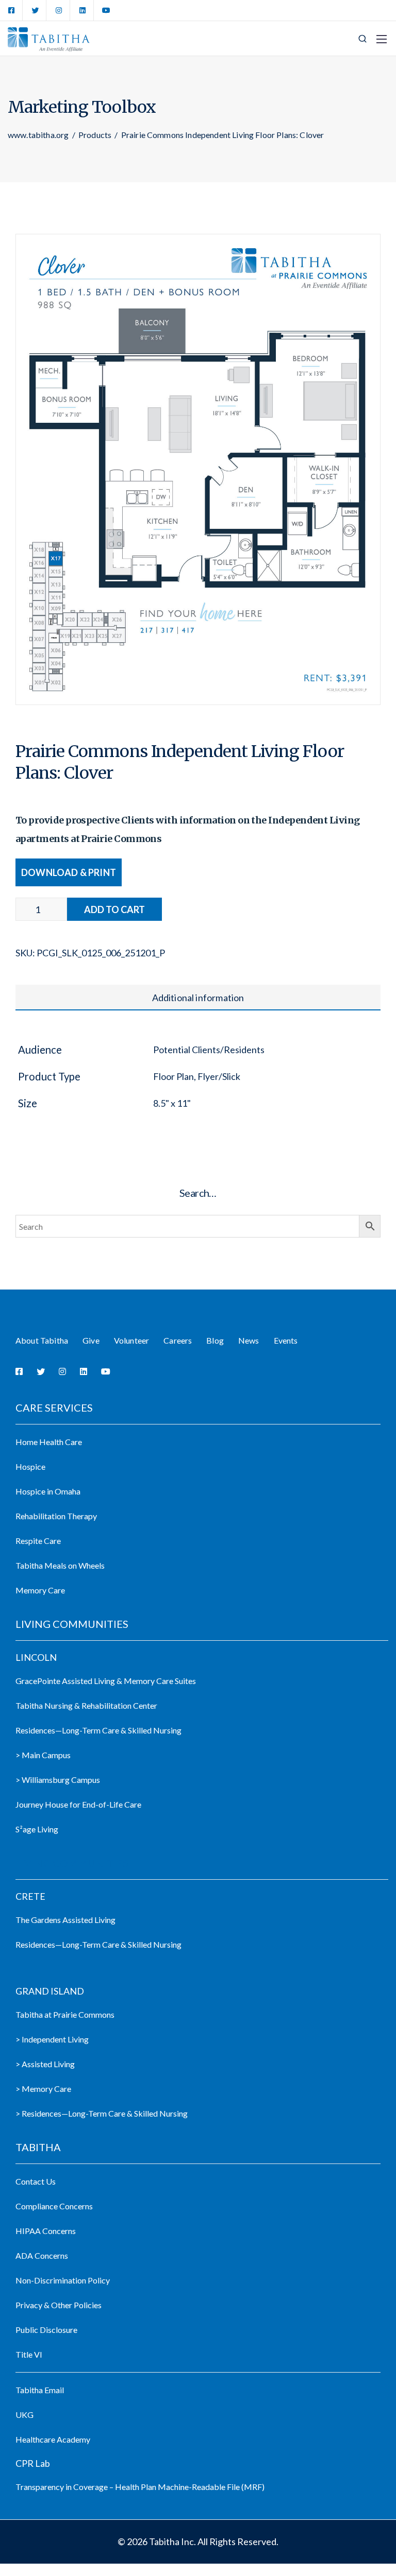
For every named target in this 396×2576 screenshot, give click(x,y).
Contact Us (36, 2181)
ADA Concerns (42, 2255)
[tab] (198, 998)
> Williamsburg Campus (58, 1780)
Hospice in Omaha (48, 1491)
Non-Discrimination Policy (63, 2280)
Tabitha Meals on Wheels (60, 1565)
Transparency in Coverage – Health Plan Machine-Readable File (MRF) (140, 2487)
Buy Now (114, 909)
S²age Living (37, 1829)
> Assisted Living (45, 2064)
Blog (215, 1340)
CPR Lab (33, 2463)
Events (286, 1340)
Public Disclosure (46, 2330)
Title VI (29, 2354)
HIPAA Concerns (46, 2231)
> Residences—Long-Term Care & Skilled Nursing (102, 2113)
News (249, 1340)
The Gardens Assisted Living (65, 1920)
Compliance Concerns (54, 2206)
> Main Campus (43, 1755)
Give (91, 1340)
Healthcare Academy (53, 2439)
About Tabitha (42, 1340)
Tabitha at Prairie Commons (65, 2014)
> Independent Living (52, 2039)
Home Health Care (49, 1442)
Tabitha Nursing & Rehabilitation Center (86, 1705)
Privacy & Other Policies (59, 2305)
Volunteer (131, 1340)
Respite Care (38, 1541)
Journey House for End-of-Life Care (78, 1804)
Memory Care (40, 1590)
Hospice (30, 1466)
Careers (178, 1340)
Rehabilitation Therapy (56, 1516)
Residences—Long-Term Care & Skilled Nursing (98, 1730)
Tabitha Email (40, 2390)
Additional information (198, 998)
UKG (24, 2415)
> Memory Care (43, 2089)
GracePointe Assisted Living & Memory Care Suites (106, 1681)
